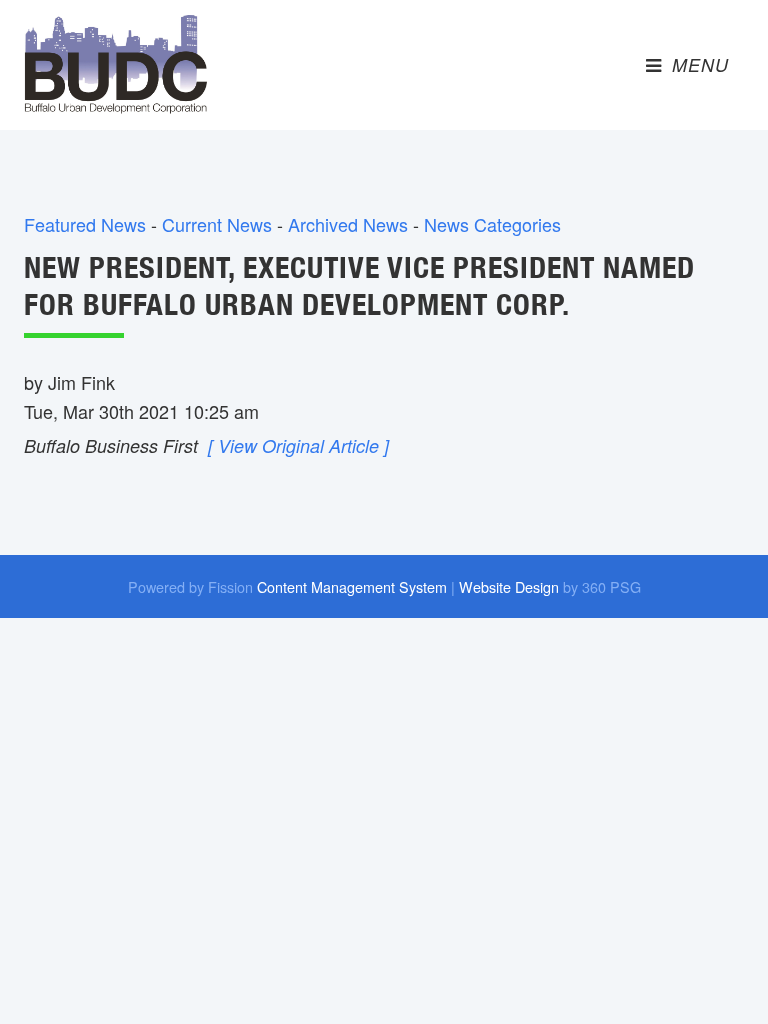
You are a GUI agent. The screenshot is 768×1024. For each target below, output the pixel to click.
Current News (217, 224)
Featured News (85, 224)
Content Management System (352, 586)
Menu (697, 64)
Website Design (509, 586)
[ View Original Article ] (298, 445)
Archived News (348, 224)
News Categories (492, 224)
